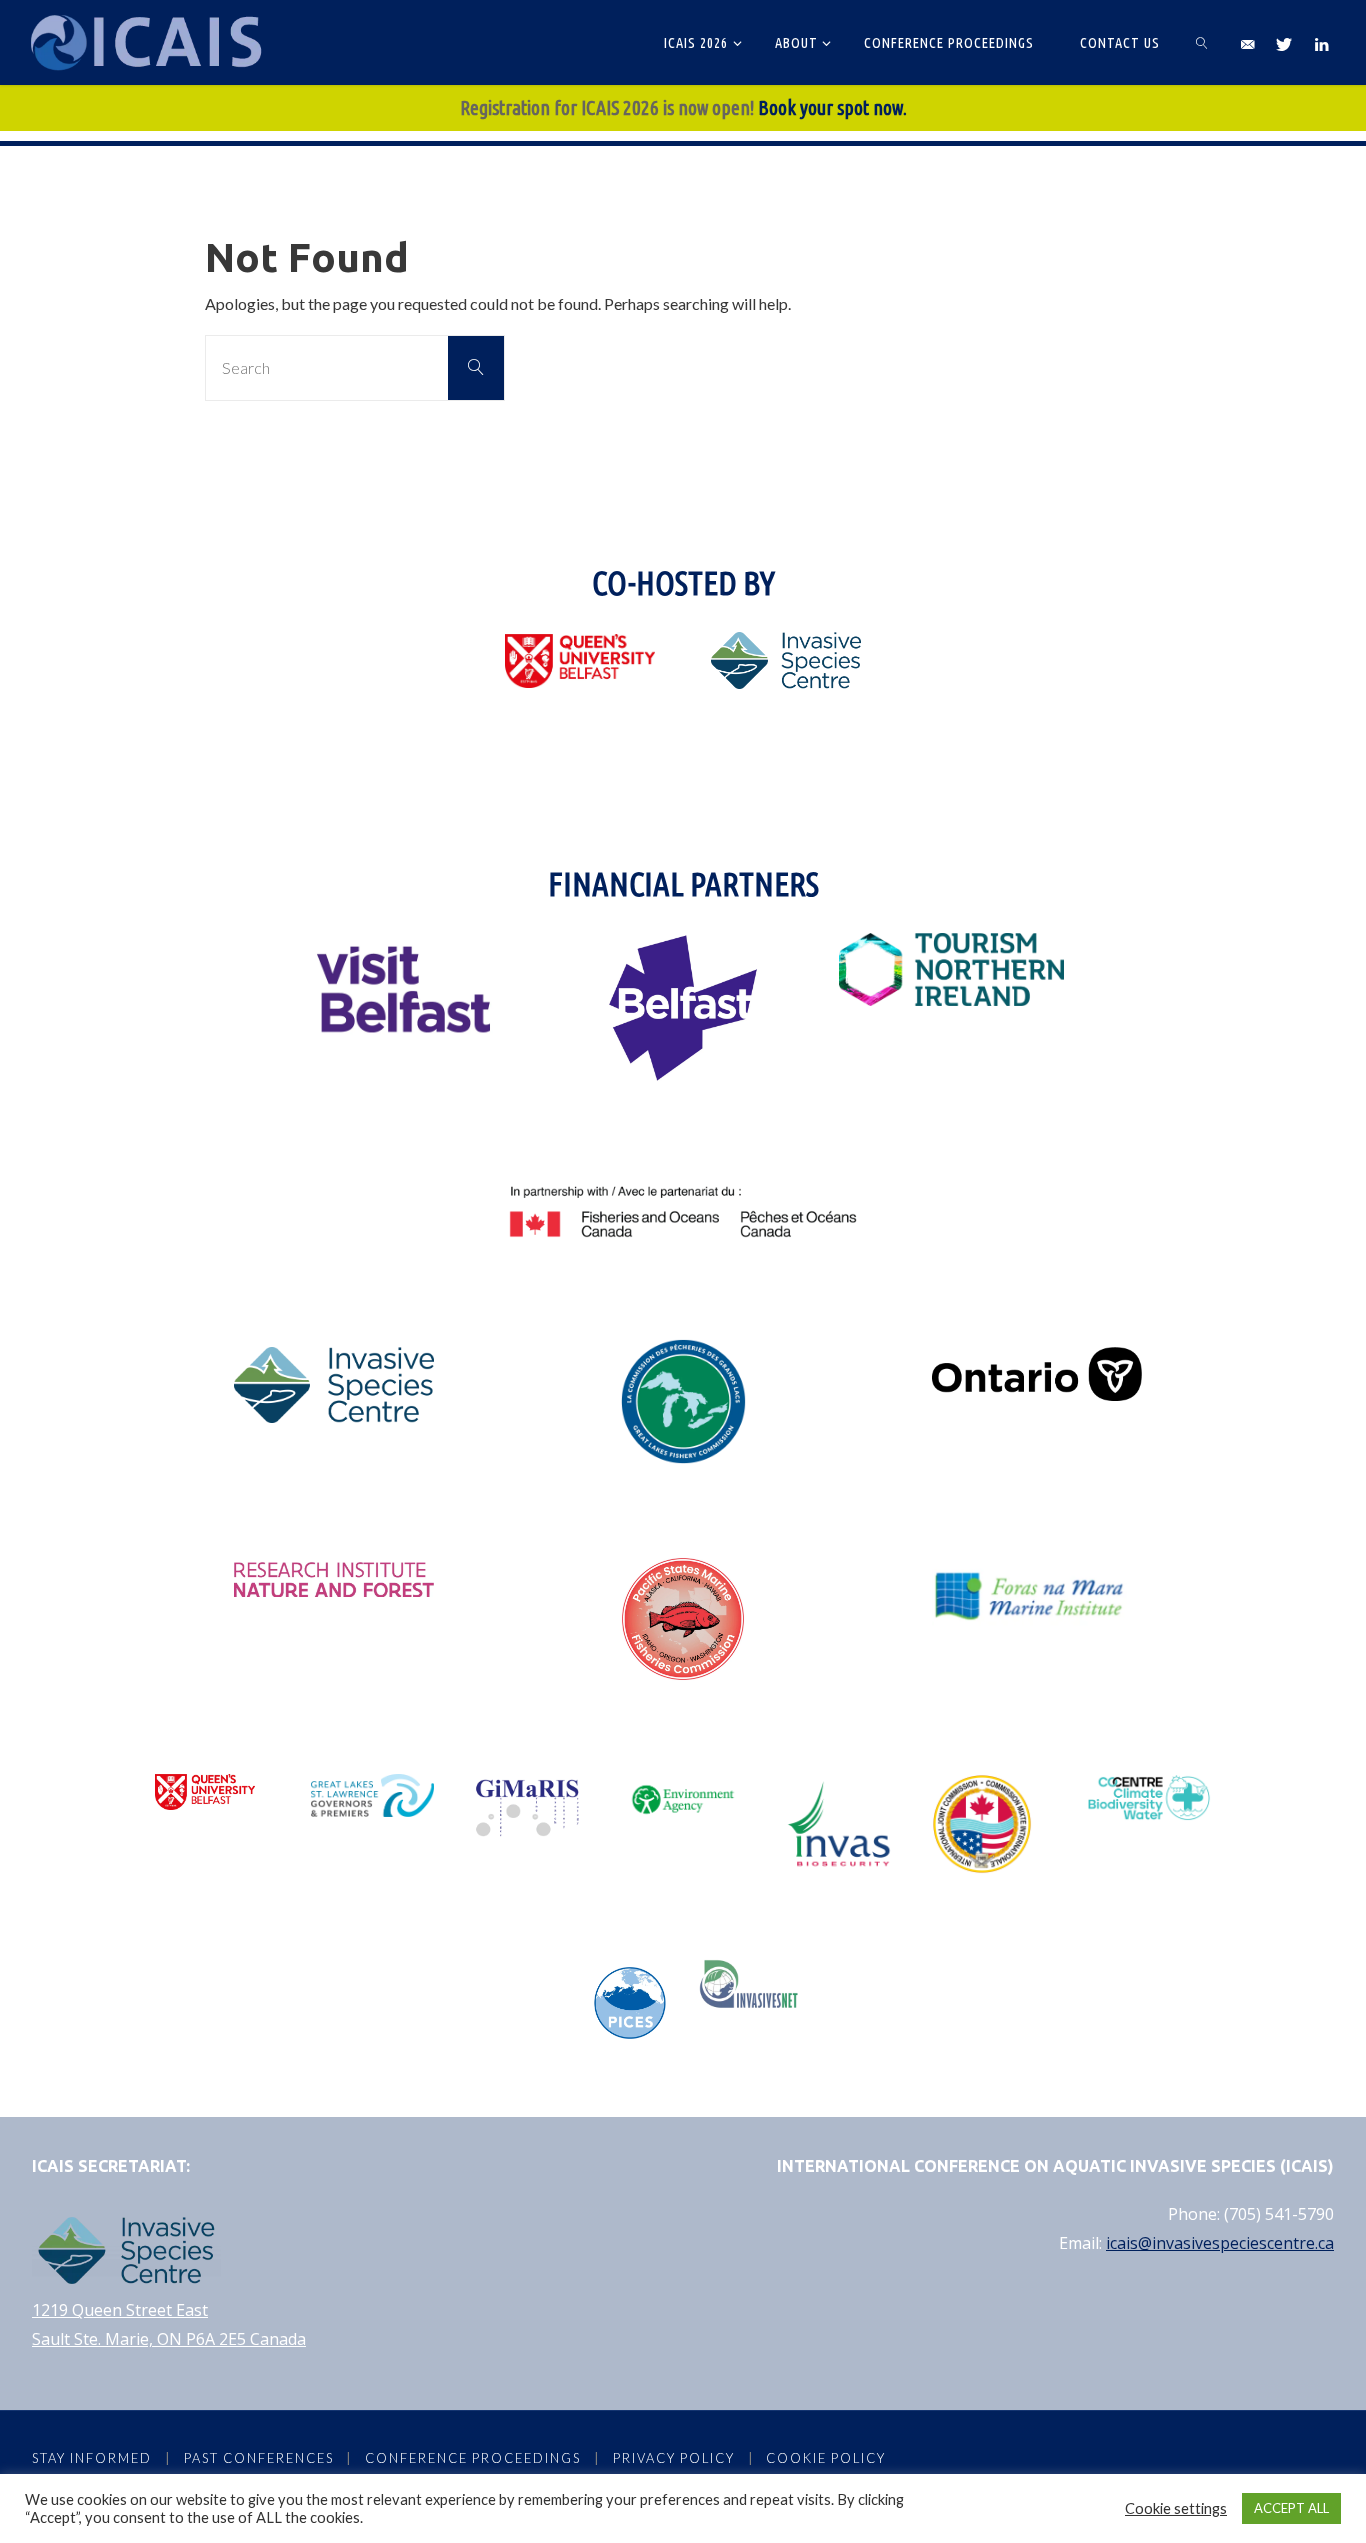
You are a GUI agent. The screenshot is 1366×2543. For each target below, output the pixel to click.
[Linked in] (1320, 43)
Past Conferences (259, 2458)
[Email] (1247, 43)
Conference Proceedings (473, 2458)
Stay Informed (92, 2458)
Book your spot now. (832, 107)
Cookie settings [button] (1176, 2508)
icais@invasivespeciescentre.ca (1220, 2243)
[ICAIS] (149, 42)
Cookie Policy (826, 2458)
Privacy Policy (674, 2458)
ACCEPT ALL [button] (1291, 2508)
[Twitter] (1284, 43)
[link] (1202, 42)
